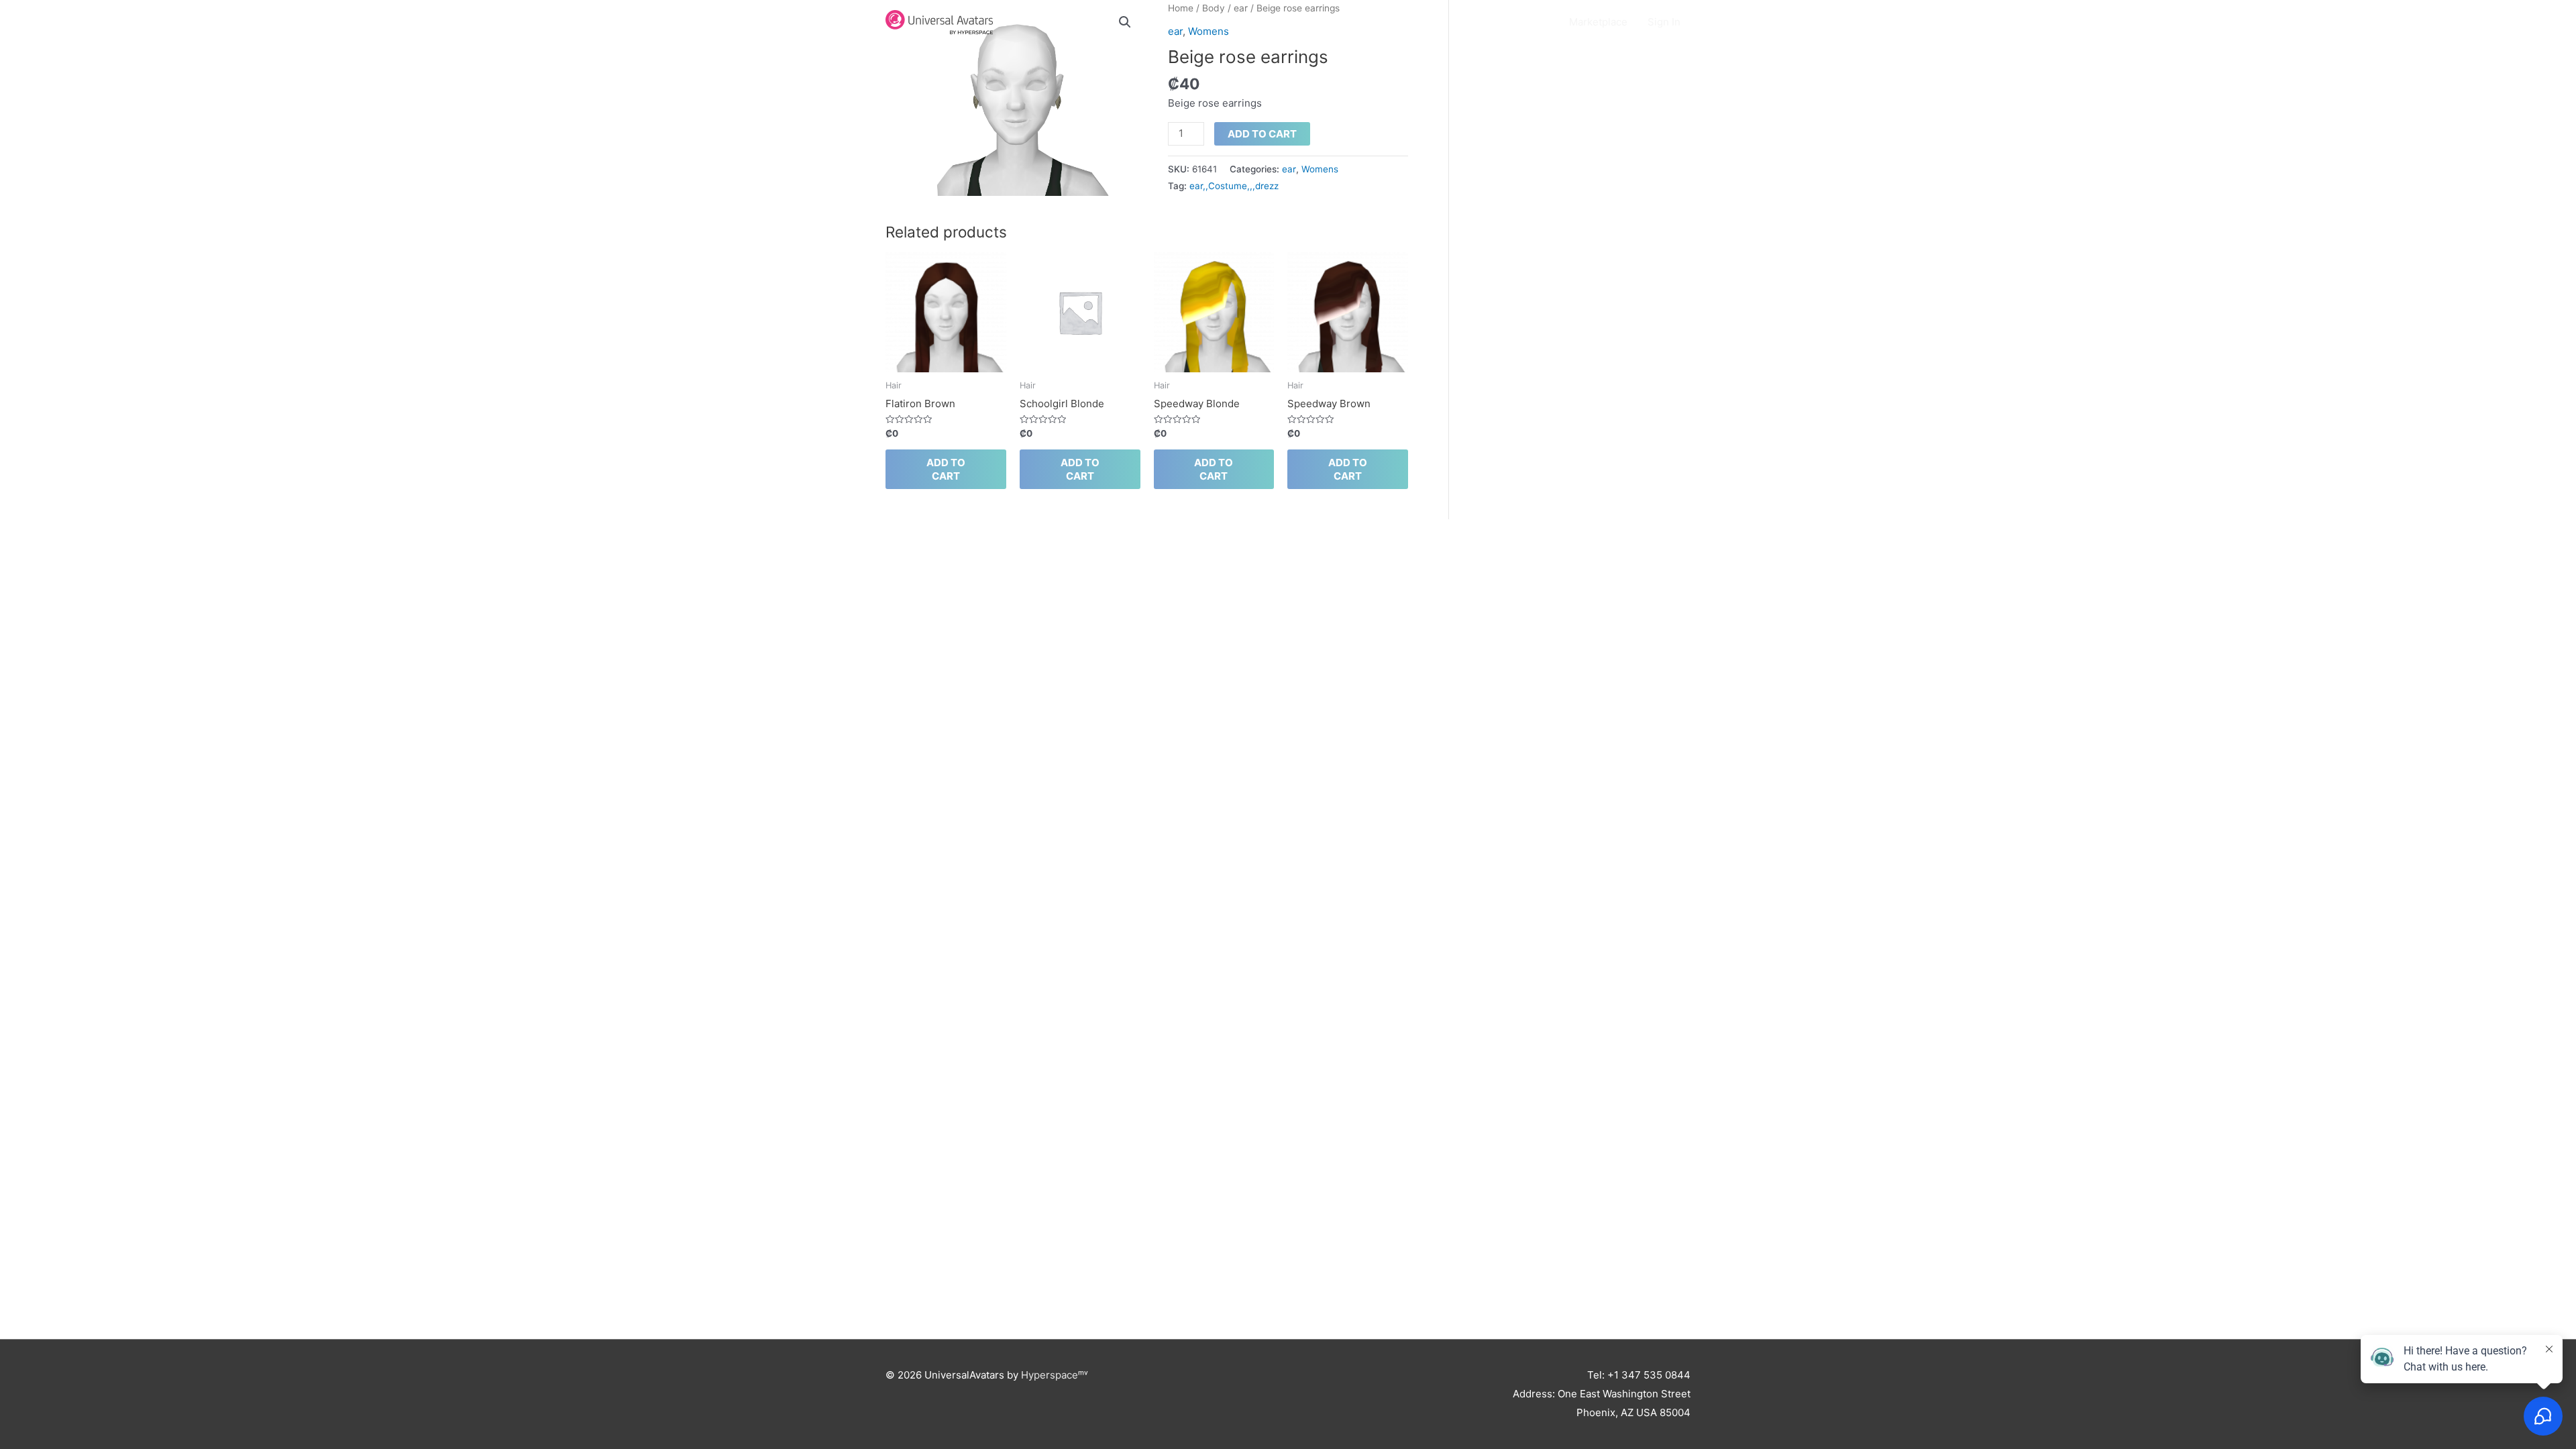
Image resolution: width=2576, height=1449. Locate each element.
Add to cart (1262, 134)
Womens (1320, 169)
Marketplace (1598, 22)
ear (1289, 169)
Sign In (1664, 22)
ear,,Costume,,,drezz (1234, 186)
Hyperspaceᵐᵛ (1055, 1375)
